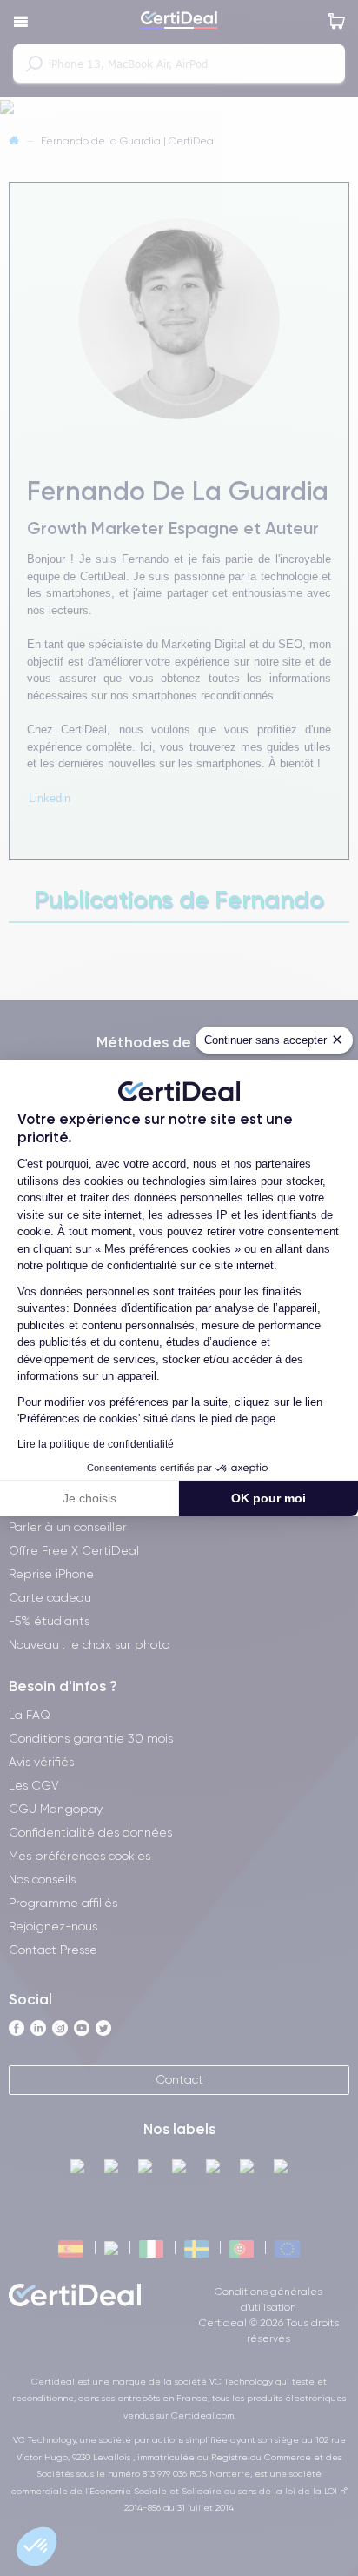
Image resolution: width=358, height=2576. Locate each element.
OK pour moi (268, 1498)
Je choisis (89, 1498)
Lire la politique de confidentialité (96, 1444)
